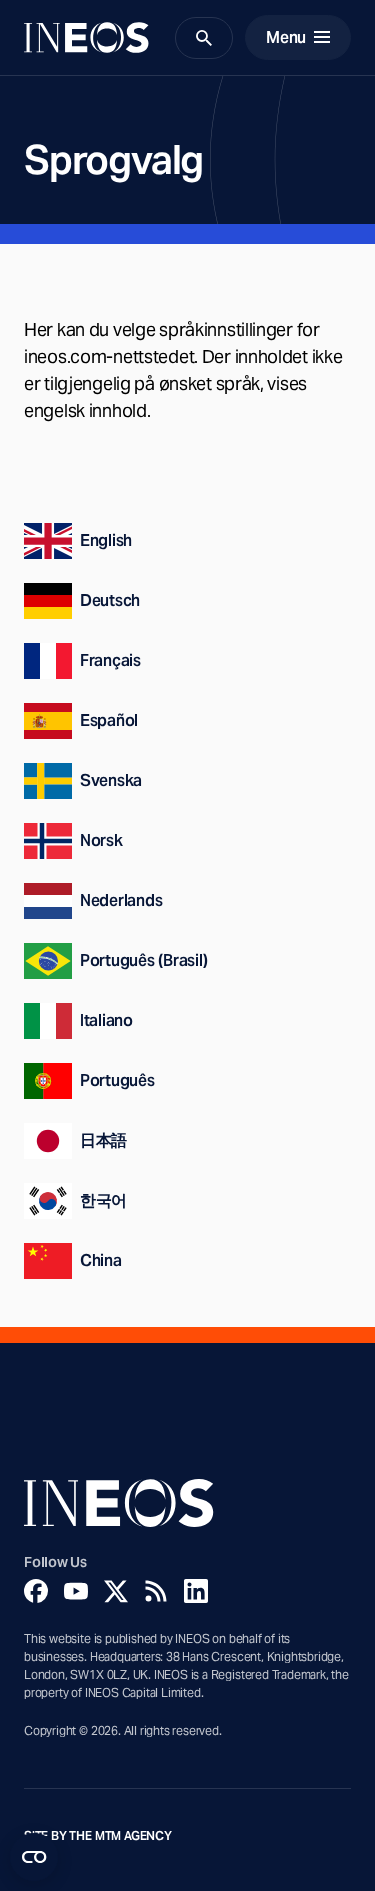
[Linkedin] (196, 1591)
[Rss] (156, 1591)
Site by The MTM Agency (98, 1836)
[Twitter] (116, 1591)
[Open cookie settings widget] (34, 1857)
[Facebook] (36, 1591)
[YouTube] (76, 1591)
